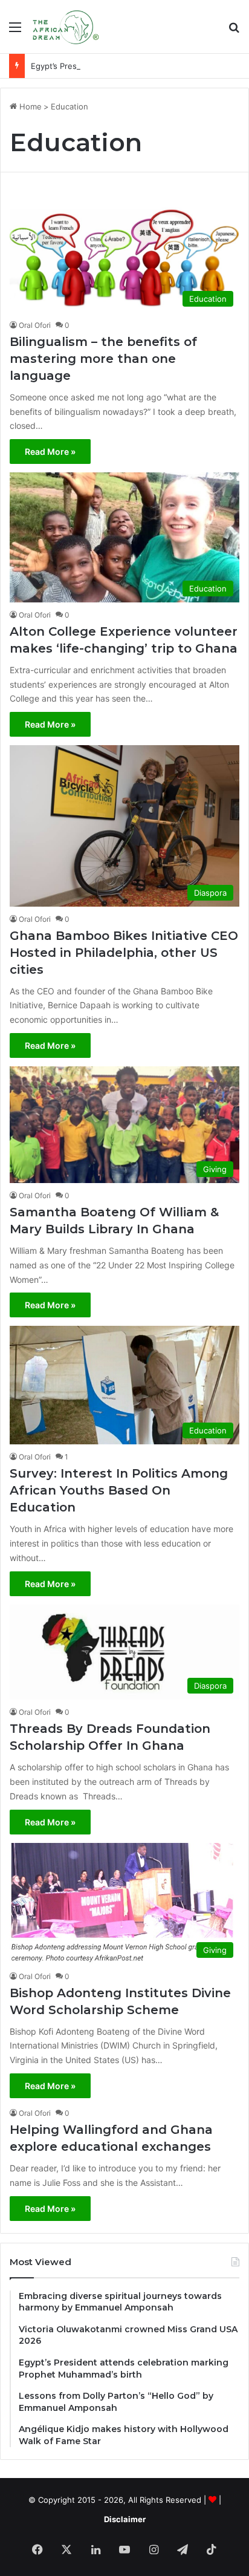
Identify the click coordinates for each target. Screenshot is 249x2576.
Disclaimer (125, 2519)
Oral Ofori (35, 325)
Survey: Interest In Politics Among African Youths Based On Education (119, 1490)
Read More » (50, 452)
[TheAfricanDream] (65, 27)
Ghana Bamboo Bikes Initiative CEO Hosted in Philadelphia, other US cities (124, 953)
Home (29, 106)
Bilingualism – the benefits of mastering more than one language (103, 359)
